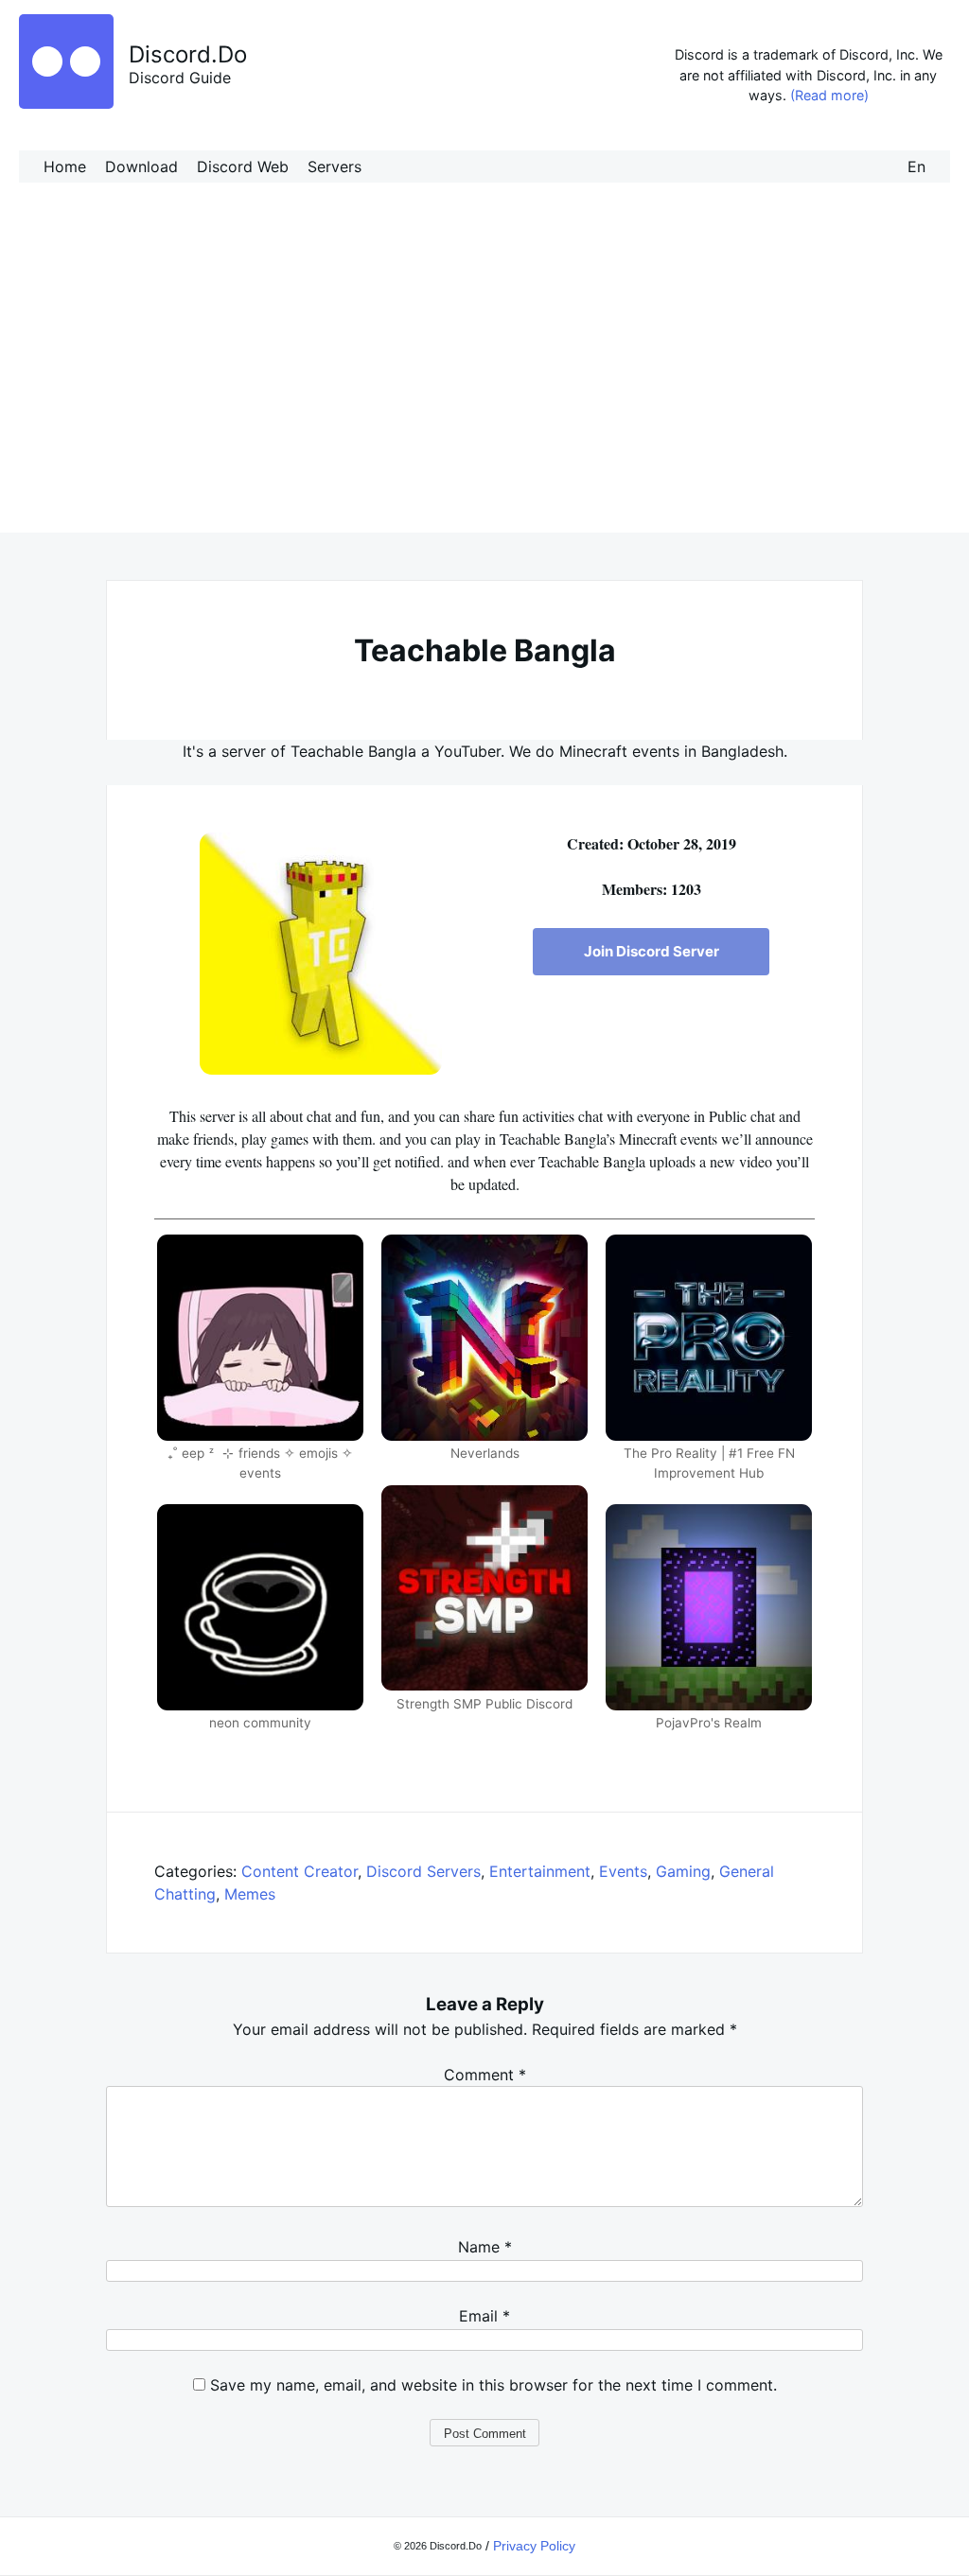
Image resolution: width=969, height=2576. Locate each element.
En (916, 166)
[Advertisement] (484, 377)
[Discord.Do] (66, 103)
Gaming (683, 1871)
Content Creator (300, 1871)
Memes (250, 1894)
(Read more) (829, 95)
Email (484, 2316)
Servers (335, 166)
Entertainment (540, 1871)
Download (141, 166)
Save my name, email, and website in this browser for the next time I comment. (493, 2385)
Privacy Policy (534, 2546)
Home (65, 166)
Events (623, 1871)
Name (485, 2247)
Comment (485, 2075)
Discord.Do (188, 54)
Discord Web (243, 166)
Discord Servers (423, 1871)
